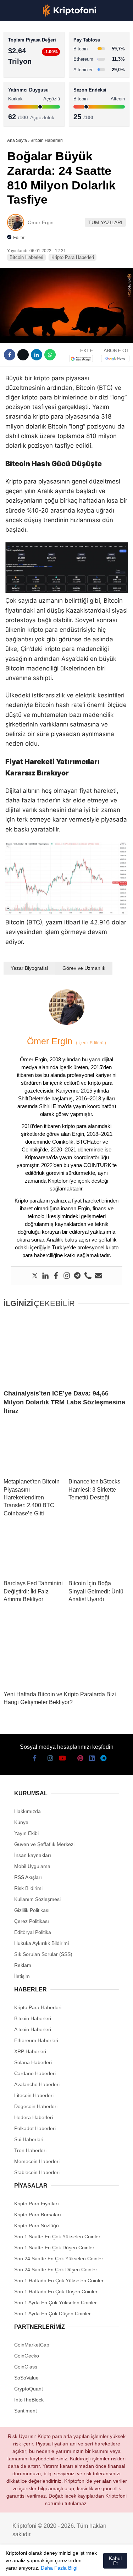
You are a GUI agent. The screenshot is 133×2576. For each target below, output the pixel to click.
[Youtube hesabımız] (53, 2564)
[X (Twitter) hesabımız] (27, 2564)
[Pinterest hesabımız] (79, 2564)
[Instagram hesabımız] (40, 2564)
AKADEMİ (21, 102)
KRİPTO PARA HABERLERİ (40, 58)
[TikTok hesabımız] (66, 2564)
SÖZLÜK (20, 116)
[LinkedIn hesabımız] (92, 2564)
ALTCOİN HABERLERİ (35, 87)
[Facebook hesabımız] (14, 2564)
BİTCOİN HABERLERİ (34, 73)
